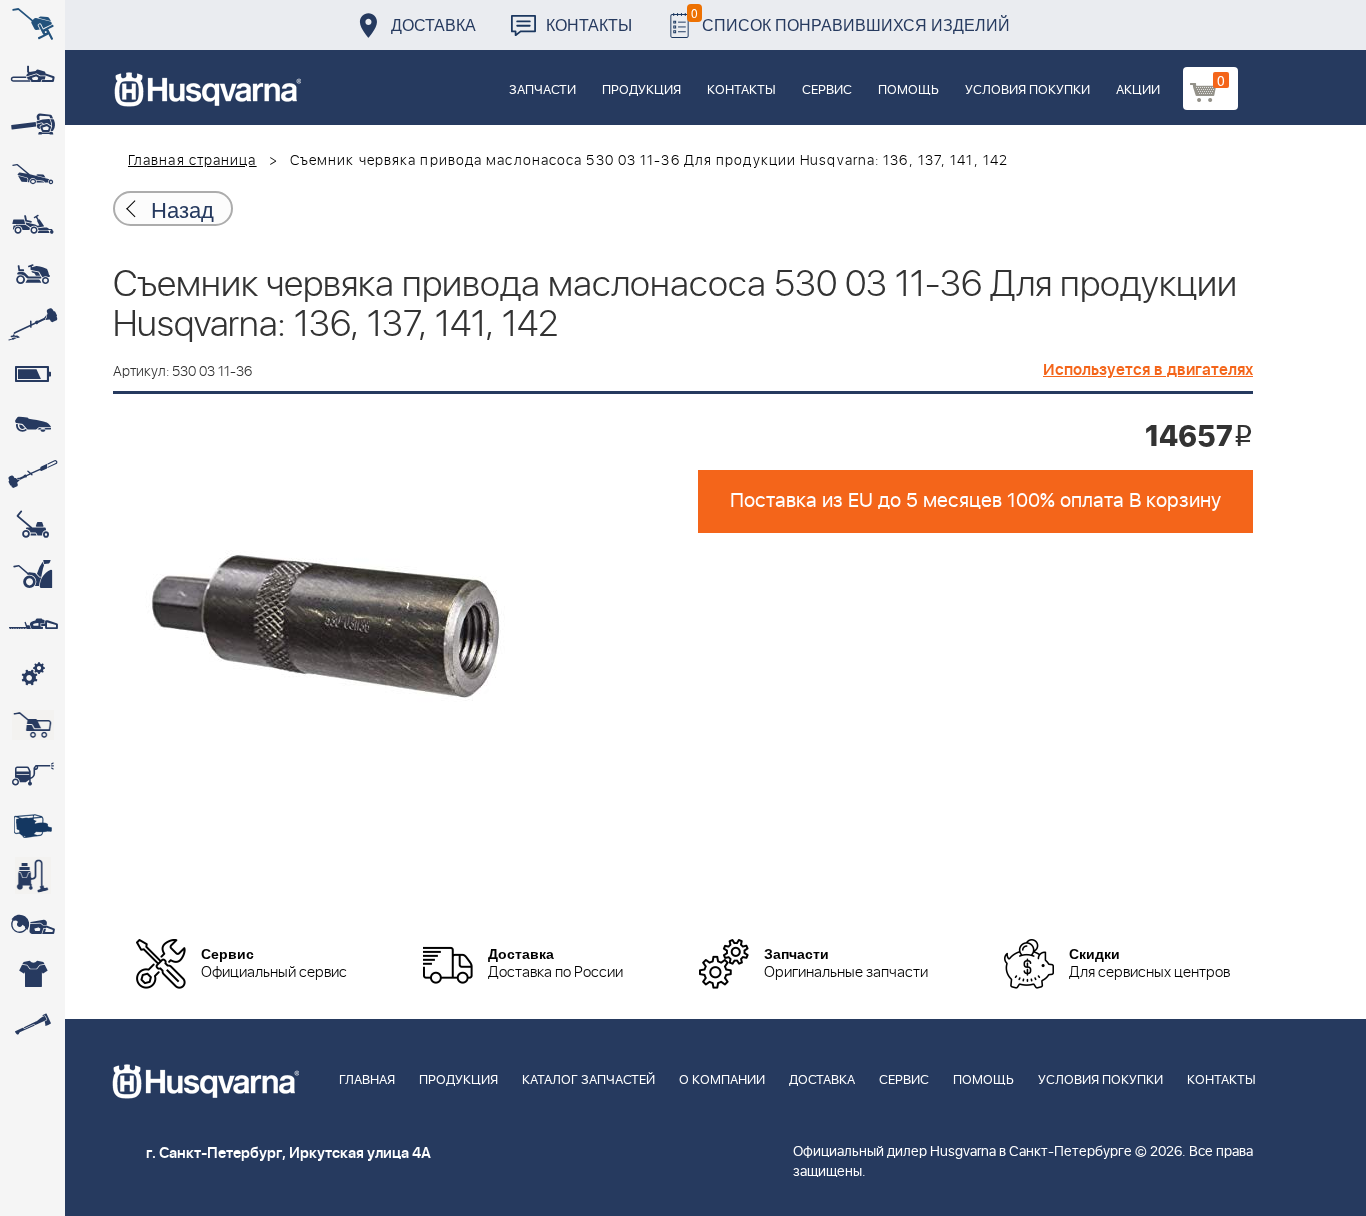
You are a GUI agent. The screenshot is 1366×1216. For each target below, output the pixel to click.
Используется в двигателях (1148, 370)
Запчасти (542, 90)
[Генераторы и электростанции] (32, 725)
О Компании (722, 1080)
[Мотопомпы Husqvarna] (32, 825)
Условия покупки (1027, 90)
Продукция (641, 90)
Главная (367, 1080)
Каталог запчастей (588, 1080)
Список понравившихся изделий (850, 19)
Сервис (827, 90)
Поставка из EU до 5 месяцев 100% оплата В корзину (975, 501)
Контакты (589, 24)
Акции (1138, 90)
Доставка (433, 24)
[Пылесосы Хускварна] (32, 875)
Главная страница (192, 161)
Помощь (908, 90)
